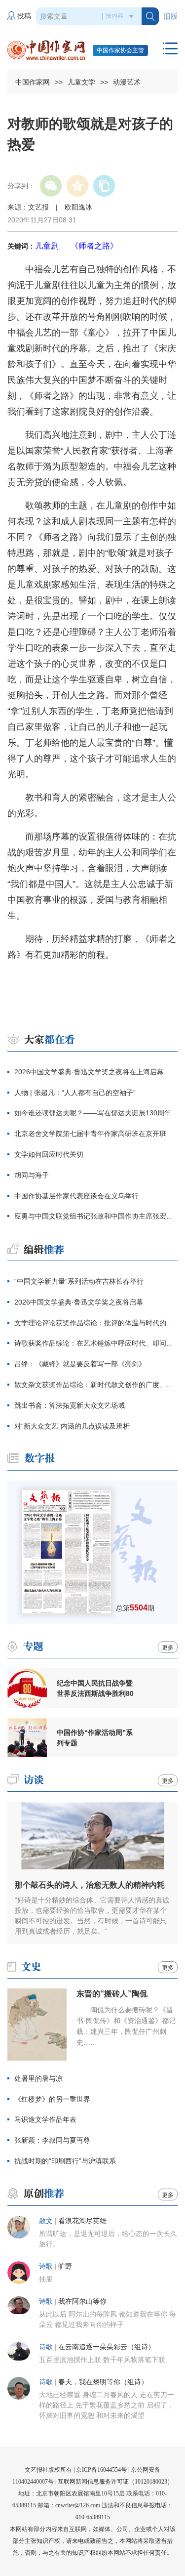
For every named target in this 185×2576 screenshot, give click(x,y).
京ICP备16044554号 (101, 2470)
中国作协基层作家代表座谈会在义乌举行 (76, 1196)
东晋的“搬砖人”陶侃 (112, 1994)
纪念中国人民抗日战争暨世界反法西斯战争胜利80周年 (95, 1689)
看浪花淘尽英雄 (82, 2221)
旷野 (65, 2266)
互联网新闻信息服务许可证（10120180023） (115, 2482)
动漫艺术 (127, 82)
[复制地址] (104, 186)
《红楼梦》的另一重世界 (52, 2099)
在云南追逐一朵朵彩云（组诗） (107, 2347)
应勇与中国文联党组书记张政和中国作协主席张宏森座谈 (96, 1216)
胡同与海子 (32, 1175)
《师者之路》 (94, 246)
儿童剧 (47, 246)
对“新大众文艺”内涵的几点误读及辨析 (72, 1426)
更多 (168, 1647)
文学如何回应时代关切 (49, 1154)
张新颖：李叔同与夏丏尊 (53, 2140)
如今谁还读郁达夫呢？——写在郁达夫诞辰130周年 (93, 1113)
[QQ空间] (77, 186)
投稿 (24, 16)
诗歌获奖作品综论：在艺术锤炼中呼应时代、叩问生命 (96, 1343)
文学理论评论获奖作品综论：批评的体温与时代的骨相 (96, 1323)
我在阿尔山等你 (82, 2302)
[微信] (51, 186)
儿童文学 (81, 82)
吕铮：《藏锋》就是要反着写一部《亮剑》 (80, 1364)
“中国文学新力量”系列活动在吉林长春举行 (79, 1281)
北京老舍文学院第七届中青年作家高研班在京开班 (90, 1134)
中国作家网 (33, 82)
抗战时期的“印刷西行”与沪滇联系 (65, 2161)
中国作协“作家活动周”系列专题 (95, 1738)
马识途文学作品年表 (45, 2119)
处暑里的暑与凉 (38, 2078)
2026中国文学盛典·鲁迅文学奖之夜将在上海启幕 (89, 1072)
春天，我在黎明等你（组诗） (103, 2382)
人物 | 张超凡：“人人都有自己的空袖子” (75, 1093)
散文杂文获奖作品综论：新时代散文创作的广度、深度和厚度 (96, 1385)
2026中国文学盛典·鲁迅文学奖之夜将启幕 (79, 1302)
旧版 (171, 17)
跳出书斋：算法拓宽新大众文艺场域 (70, 1405)
